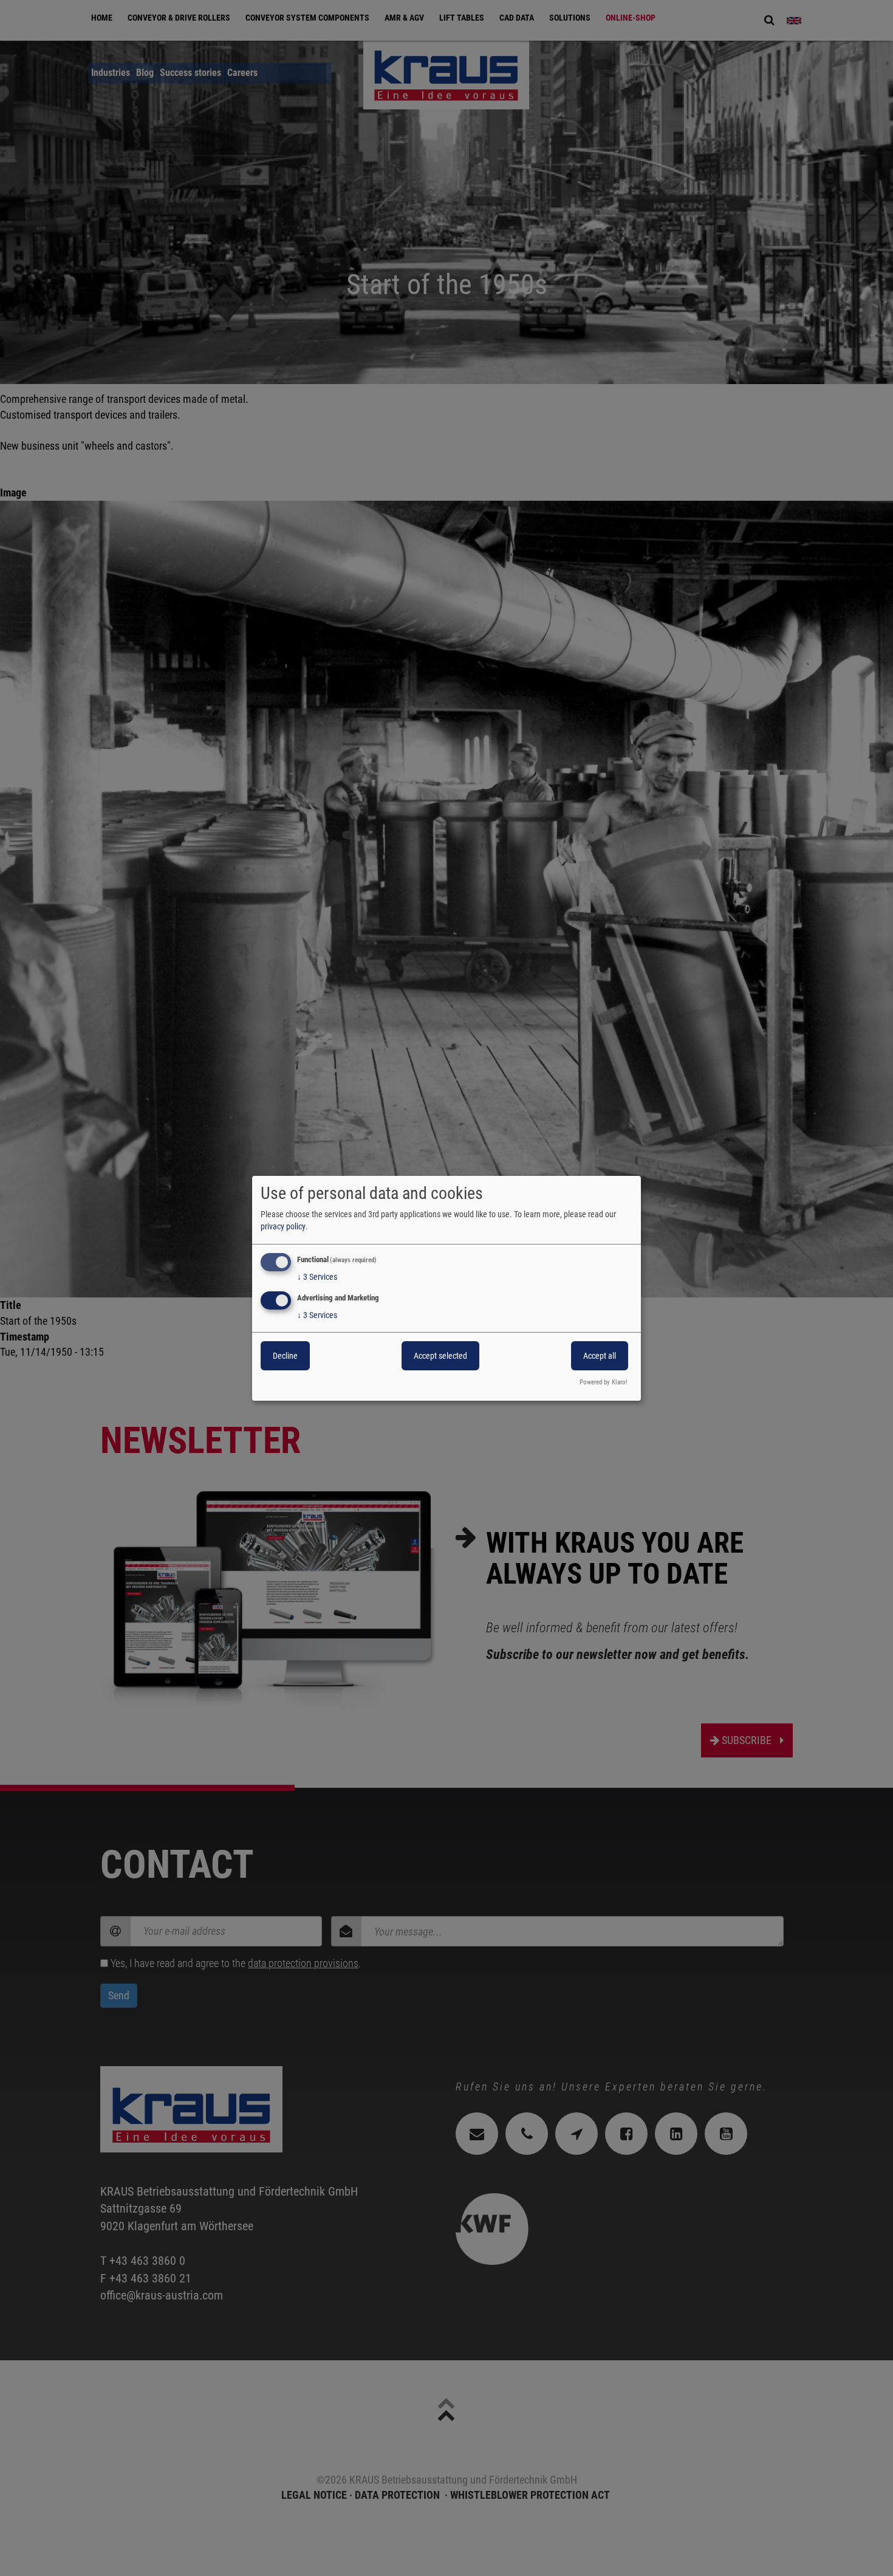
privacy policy (283, 1226)
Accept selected (440, 1356)
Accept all (600, 1356)
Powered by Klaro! (604, 1382)
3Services (317, 1277)
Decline (285, 1356)
